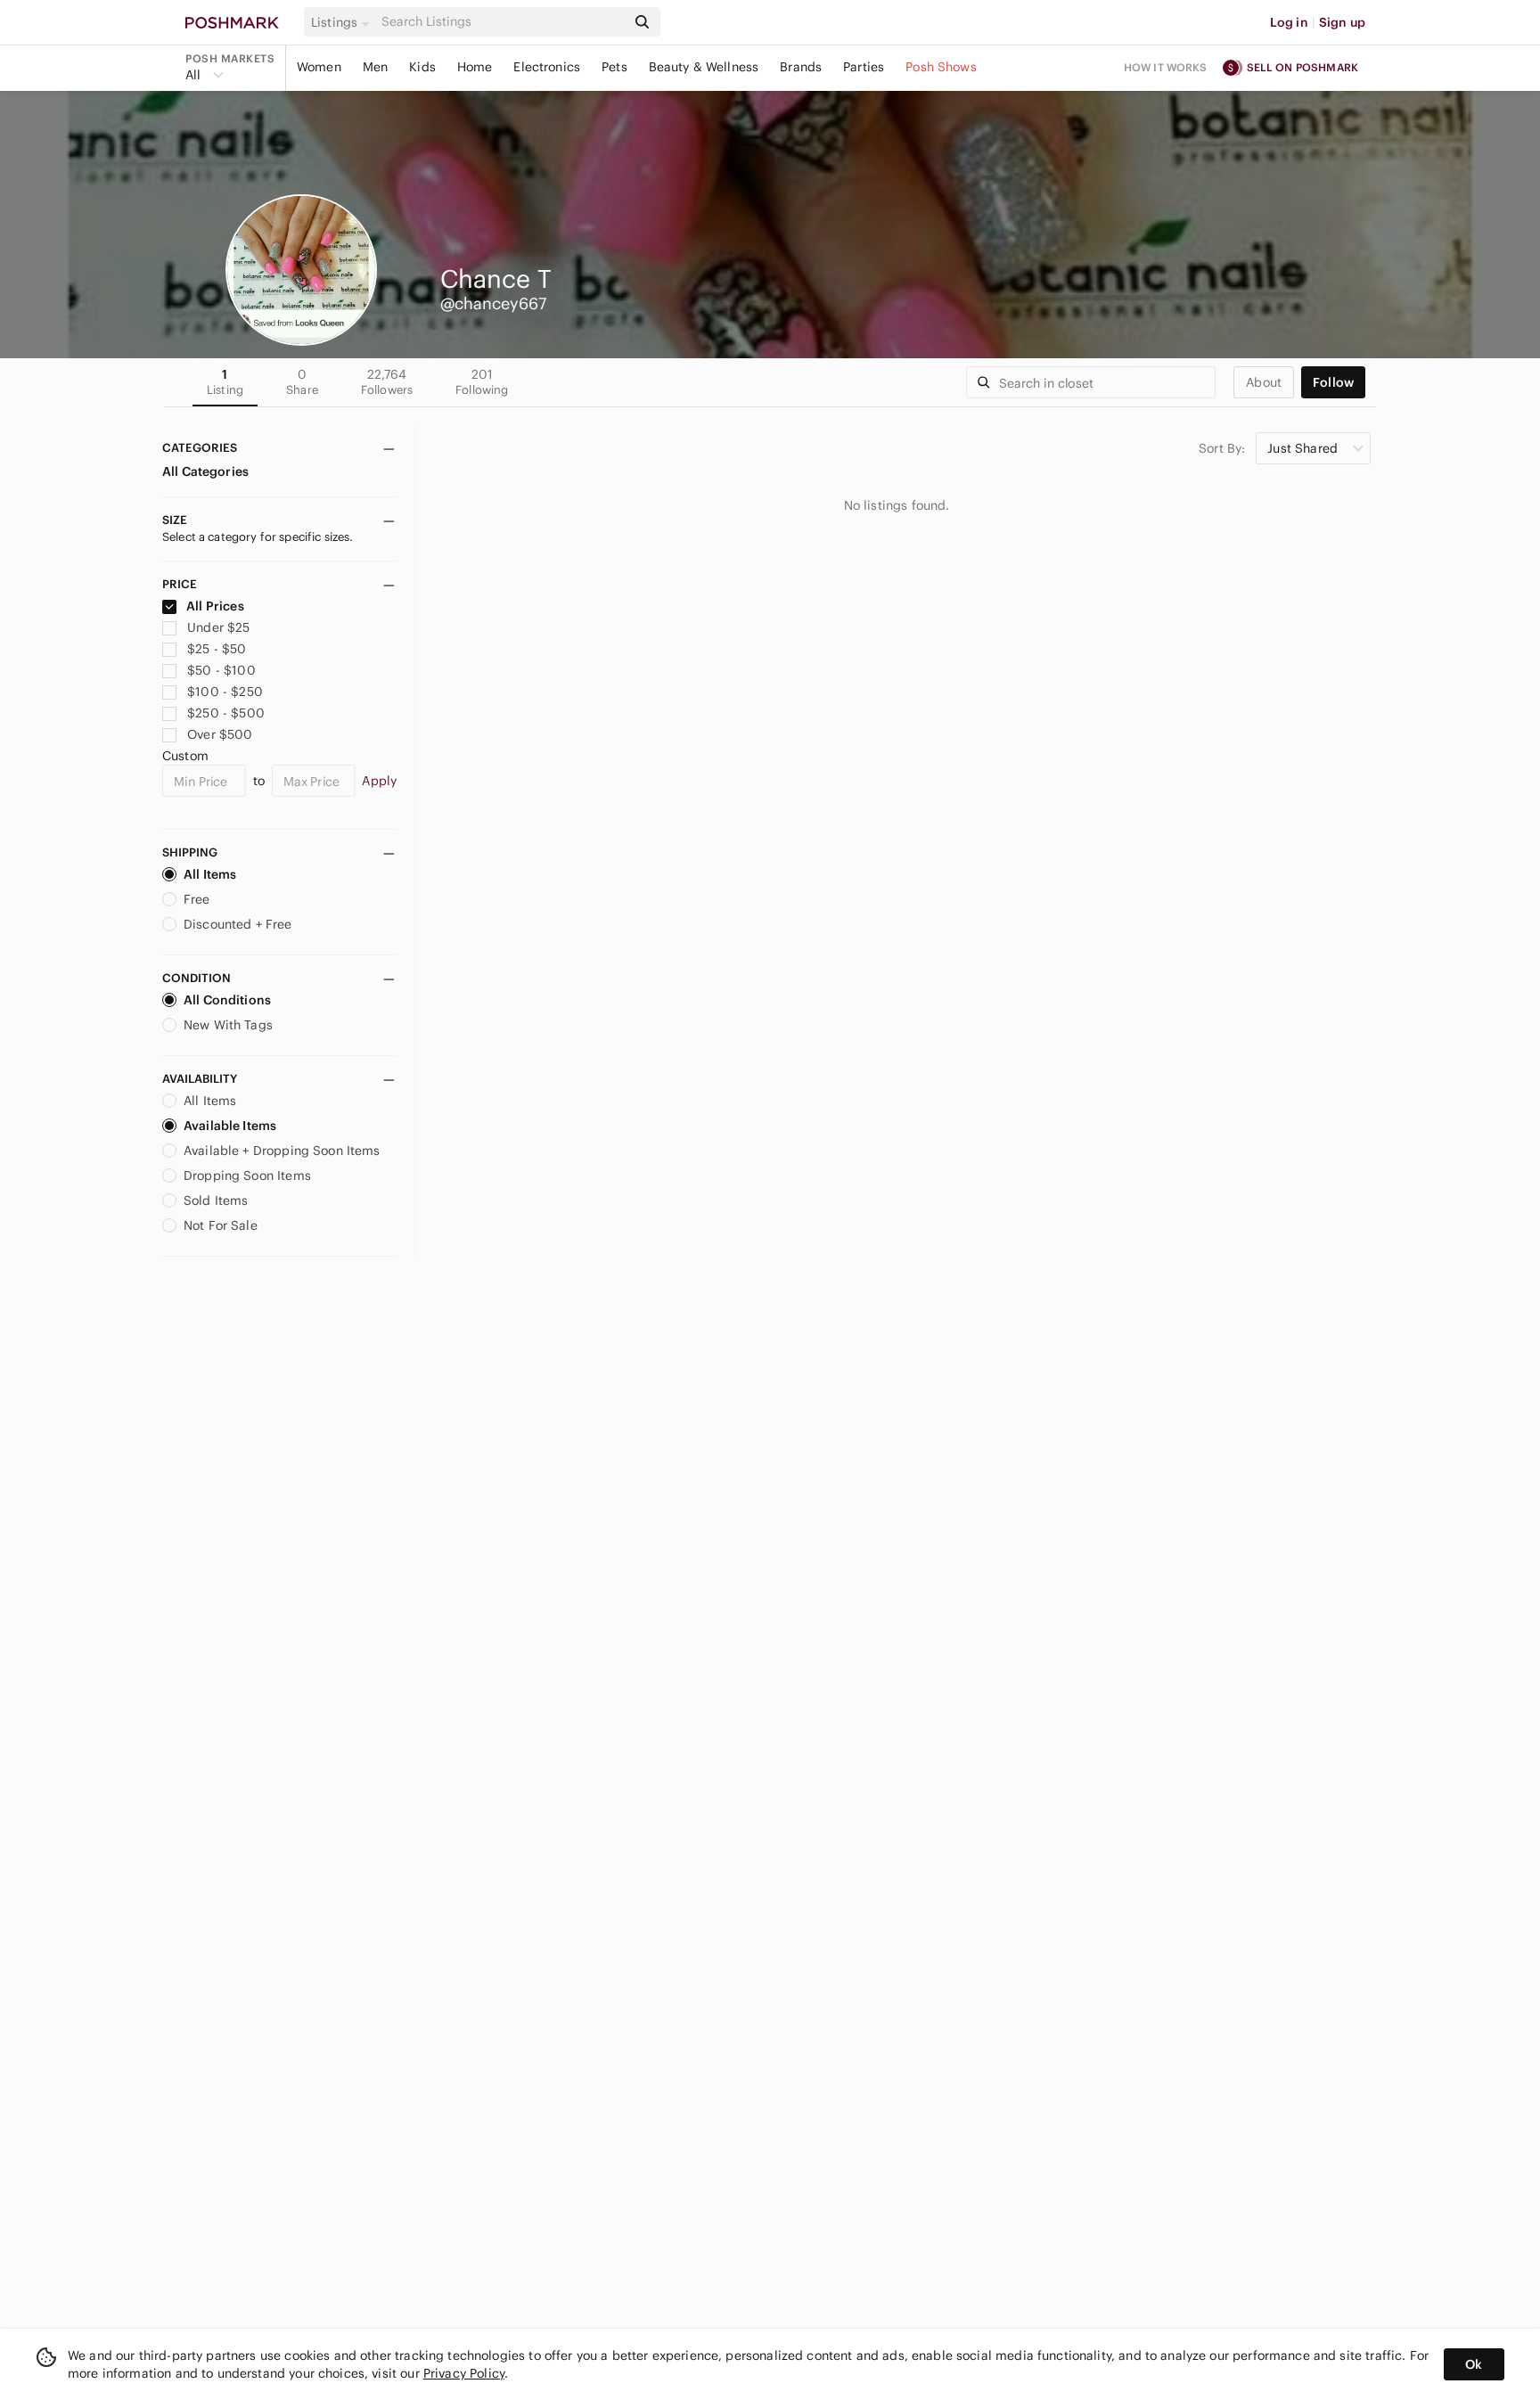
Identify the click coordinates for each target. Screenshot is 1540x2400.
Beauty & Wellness (704, 67)
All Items (210, 874)
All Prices (215, 606)
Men (375, 67)
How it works (1166, 67)
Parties (864, 67)
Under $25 (218, 627)
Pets (614, 67)
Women (319, 67)
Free (197, 899)
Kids (422, 67)
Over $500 (220, 734)
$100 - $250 (225, 692)
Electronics (547, 67)
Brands (801, 67)
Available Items (230, 1126)
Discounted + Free (238, 924)
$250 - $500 (226, 713)
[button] (343, 22)
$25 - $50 (217, 649)
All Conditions (227, 1000)
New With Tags (228, 1025)
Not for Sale (221, 1225)
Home (475, 67)
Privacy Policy (464, 2373)
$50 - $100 (221, 670)
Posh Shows (941, 67)
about (1264, 382)
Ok (1474, 2364)
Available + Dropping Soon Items (282, 1151)
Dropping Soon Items (247, 1175)
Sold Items (216, 1200)
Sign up (1342, 22)
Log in (1289, 22)
